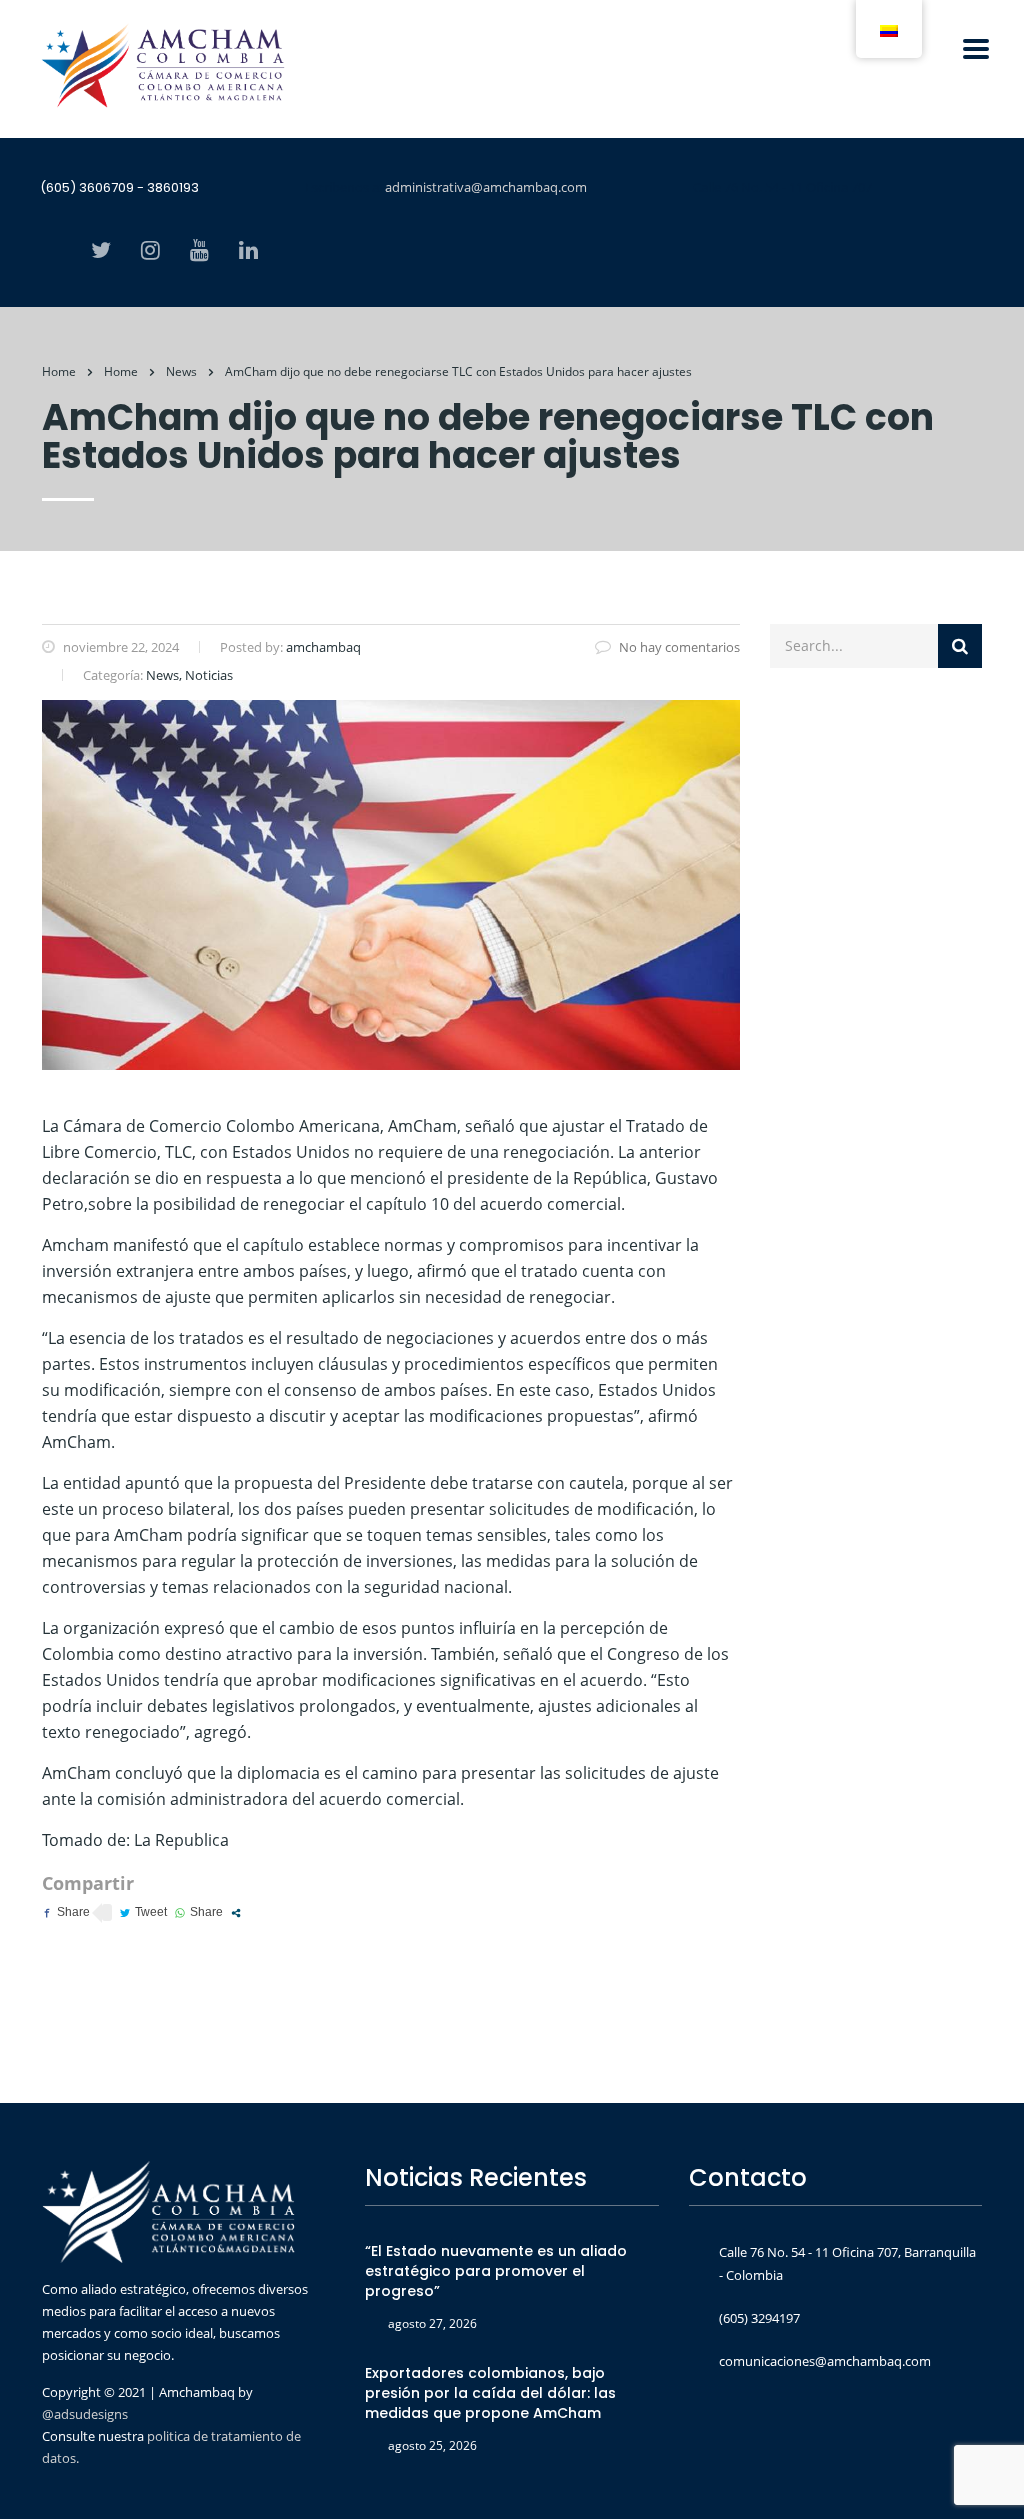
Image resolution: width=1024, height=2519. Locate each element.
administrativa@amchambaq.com (486, 187)
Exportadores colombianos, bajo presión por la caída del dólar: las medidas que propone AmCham (490, 2393)
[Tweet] (143, 1912)
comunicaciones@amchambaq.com (825, 2361)
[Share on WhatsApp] (199, 1912)
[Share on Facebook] (66, 1912)
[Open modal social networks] (236, 1913)
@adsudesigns (85, 2414)
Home (59, 371)
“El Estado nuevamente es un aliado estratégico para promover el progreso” (496, 2271)
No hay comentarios (679, 647)
